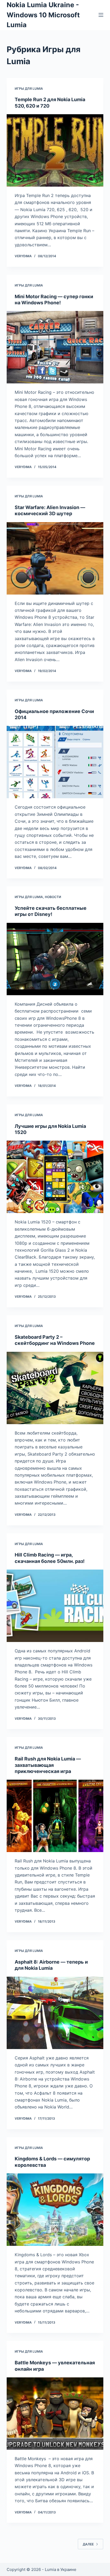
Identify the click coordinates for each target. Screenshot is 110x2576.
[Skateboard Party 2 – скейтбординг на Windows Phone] (55, 1388)
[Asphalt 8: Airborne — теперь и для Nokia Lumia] (55, 2013)
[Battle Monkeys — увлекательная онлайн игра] (55, 2414)
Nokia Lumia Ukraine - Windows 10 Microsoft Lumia (43, 15)
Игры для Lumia (29, 89)
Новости (53, 897)
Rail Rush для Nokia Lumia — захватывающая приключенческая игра (48, 1765)
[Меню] (101, 15)
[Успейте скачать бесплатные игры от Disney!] (55, 959)
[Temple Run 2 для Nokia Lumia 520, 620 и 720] (55, 150)
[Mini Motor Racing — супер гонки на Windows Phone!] (55, 347)
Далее (88, 2544)
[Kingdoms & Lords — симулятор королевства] (55, 2210)
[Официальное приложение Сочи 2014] (55, 762)
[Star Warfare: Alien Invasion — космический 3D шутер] (55, 558)
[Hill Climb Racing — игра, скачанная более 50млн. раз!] (55, 1606)
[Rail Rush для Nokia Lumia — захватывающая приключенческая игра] (55, 1816)
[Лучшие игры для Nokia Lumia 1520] (55, 1177)
